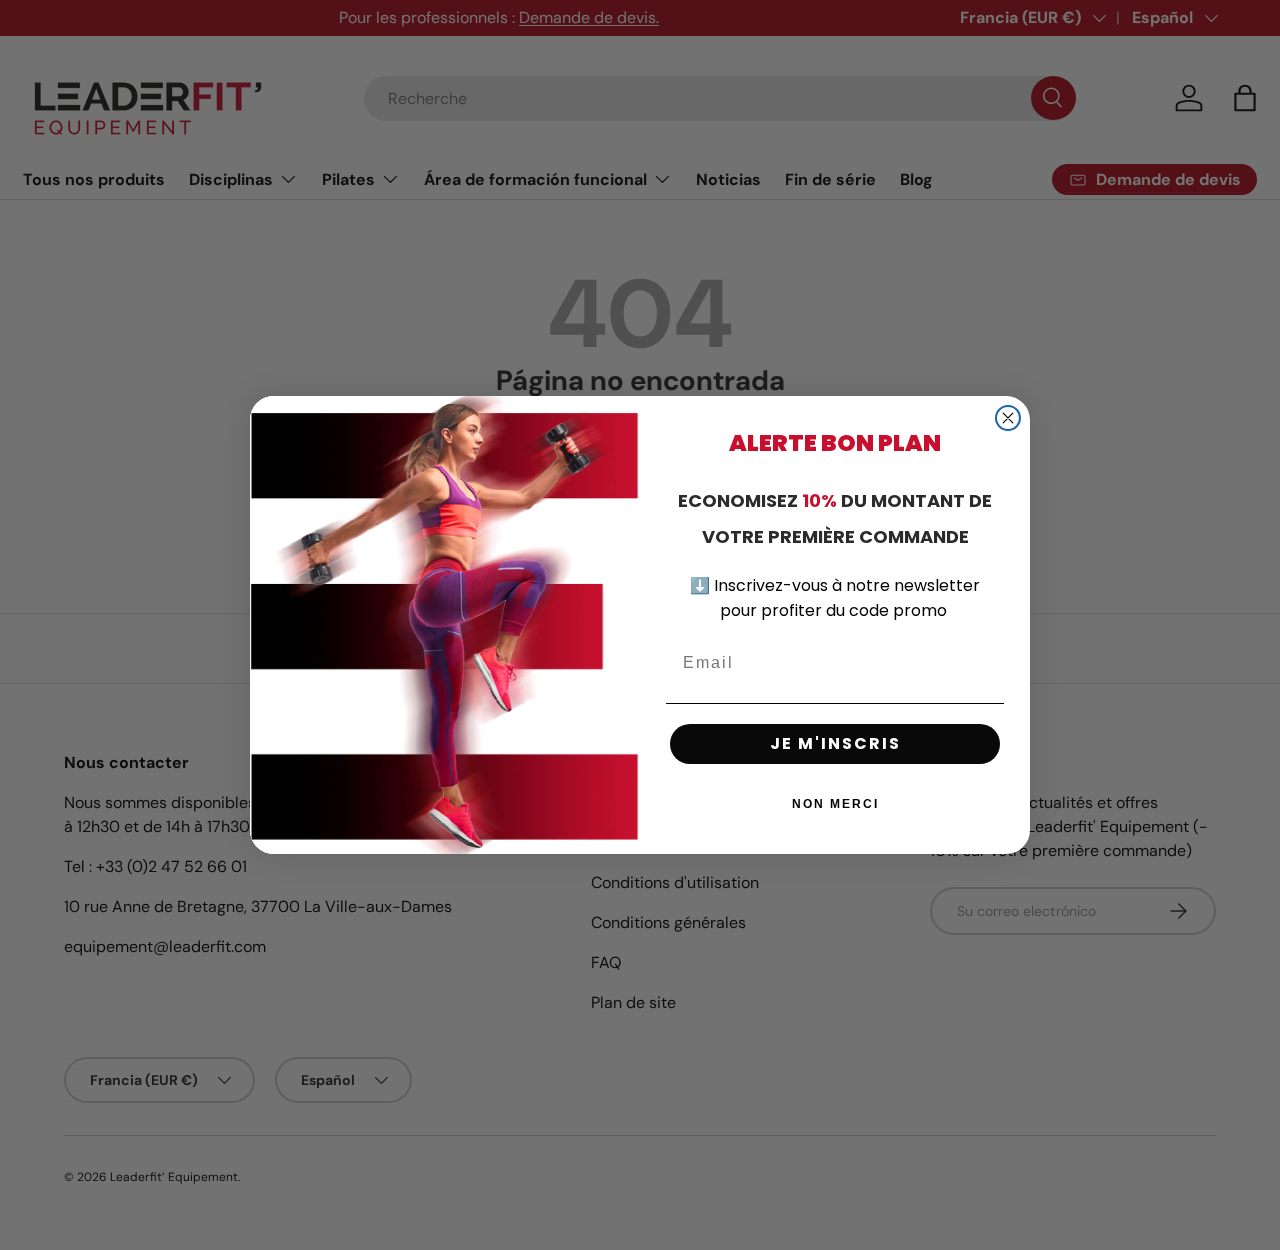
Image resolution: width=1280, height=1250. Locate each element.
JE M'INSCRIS (835, 743)
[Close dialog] (1008, 418)
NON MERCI (835, 804)
